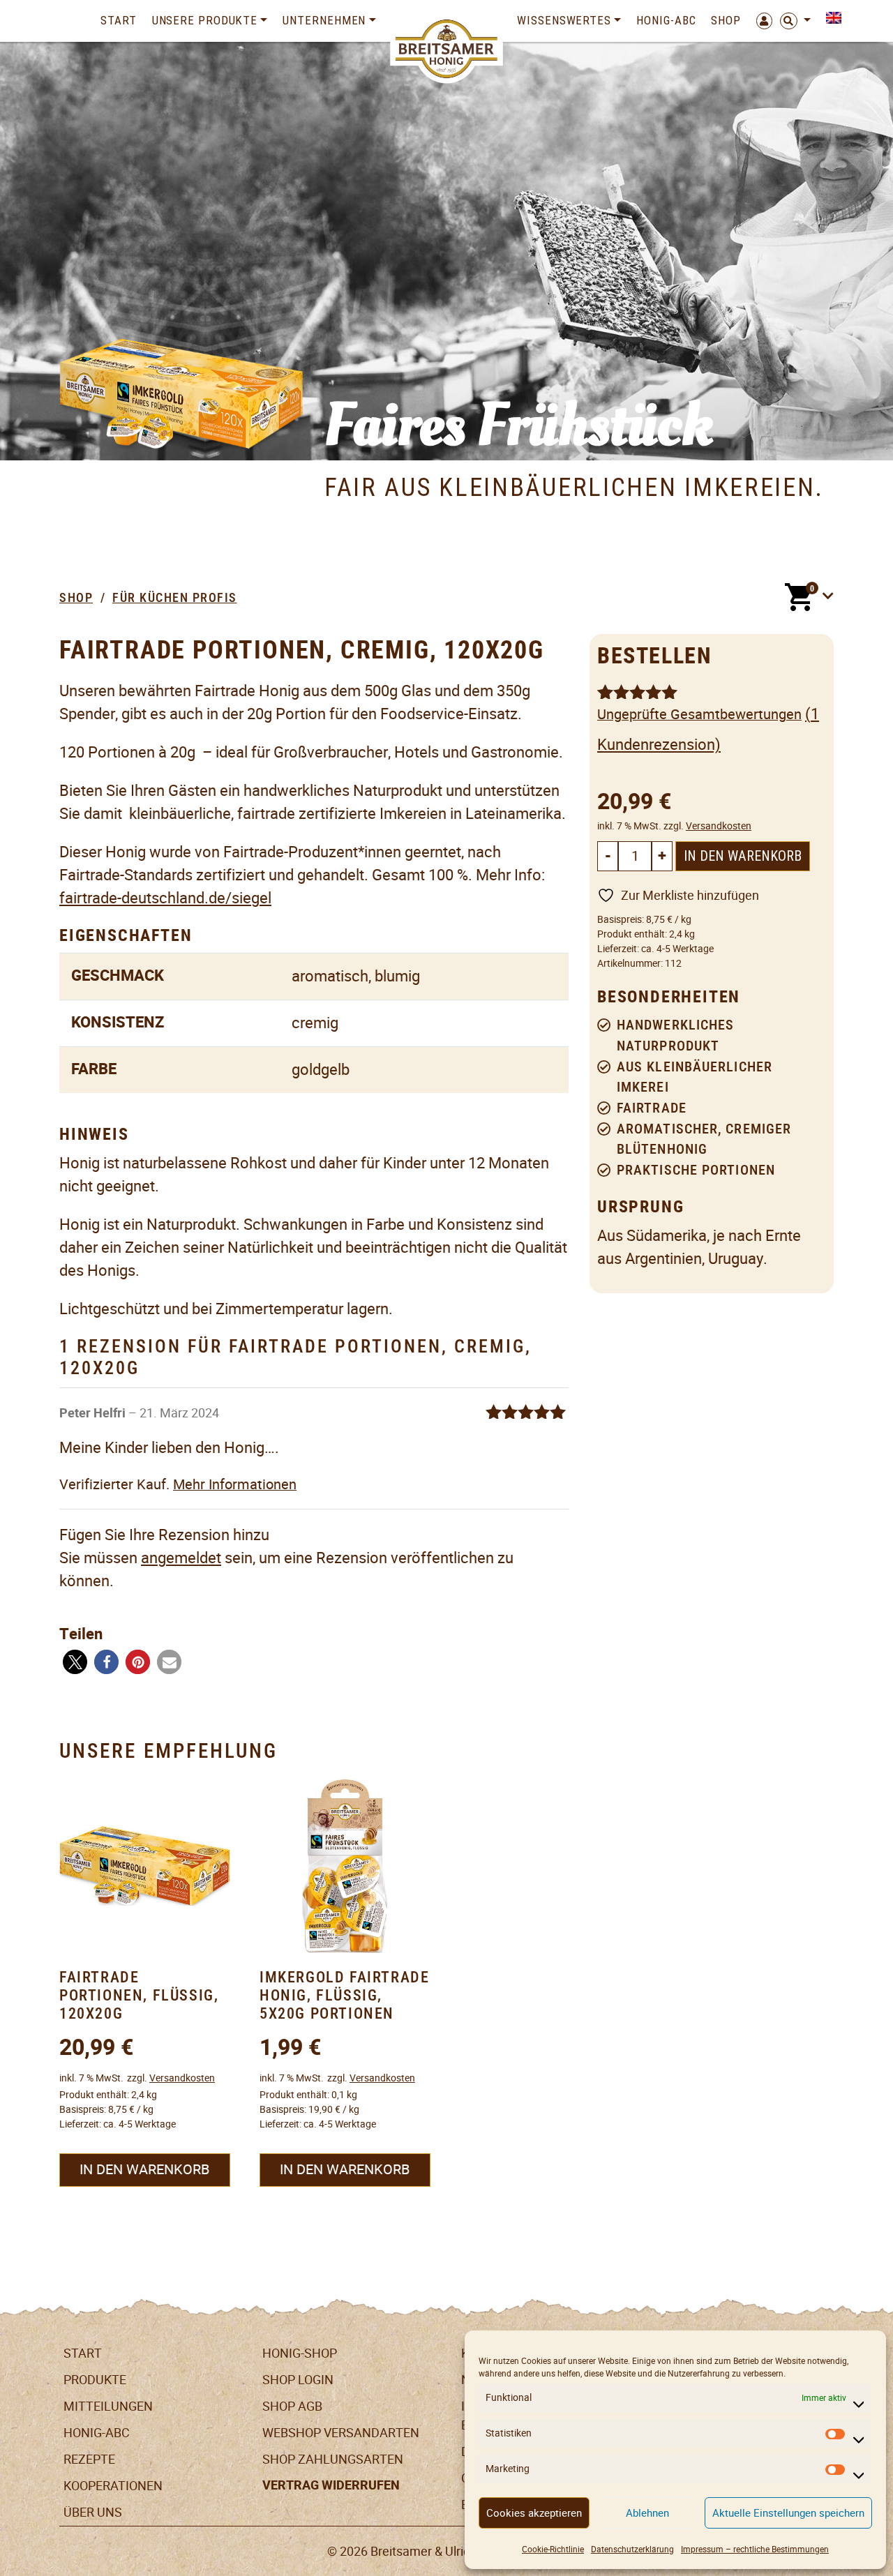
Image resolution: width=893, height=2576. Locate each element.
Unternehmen (324, 20)
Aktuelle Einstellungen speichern (788, 2513)
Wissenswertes (564, 20)
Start (119, 20)
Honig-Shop (300, 2353)
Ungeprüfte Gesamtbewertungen (699, 714)
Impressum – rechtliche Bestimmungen (755, 2549)
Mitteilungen (108, 2406)
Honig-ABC (666, 20)
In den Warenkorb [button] (144, 2169)
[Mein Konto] (760, 21)
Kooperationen (113, 2486)
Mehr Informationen (235, 1484)
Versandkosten (719, 826)
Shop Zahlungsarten (333, 2459)
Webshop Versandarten (341, 2433)
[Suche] (795, 21)
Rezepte (89, 2459)
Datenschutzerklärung (632, 2549)
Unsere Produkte (205, 20)
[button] (75, 1662)
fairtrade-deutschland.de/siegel (165, 898)
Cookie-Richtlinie (553, 2549)
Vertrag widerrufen (331, 2485)
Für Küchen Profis (175, 597)
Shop (726, 20)
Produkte (95, 2380)
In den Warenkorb (743, 856)
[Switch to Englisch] (830, 18)
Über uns (93, 2512)
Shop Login (298, 2380)
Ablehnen (647, 2513)
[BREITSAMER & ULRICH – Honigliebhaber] (447, 49)
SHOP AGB (292, 2406)
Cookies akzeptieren (534, 2513)
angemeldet (181, 1558)
